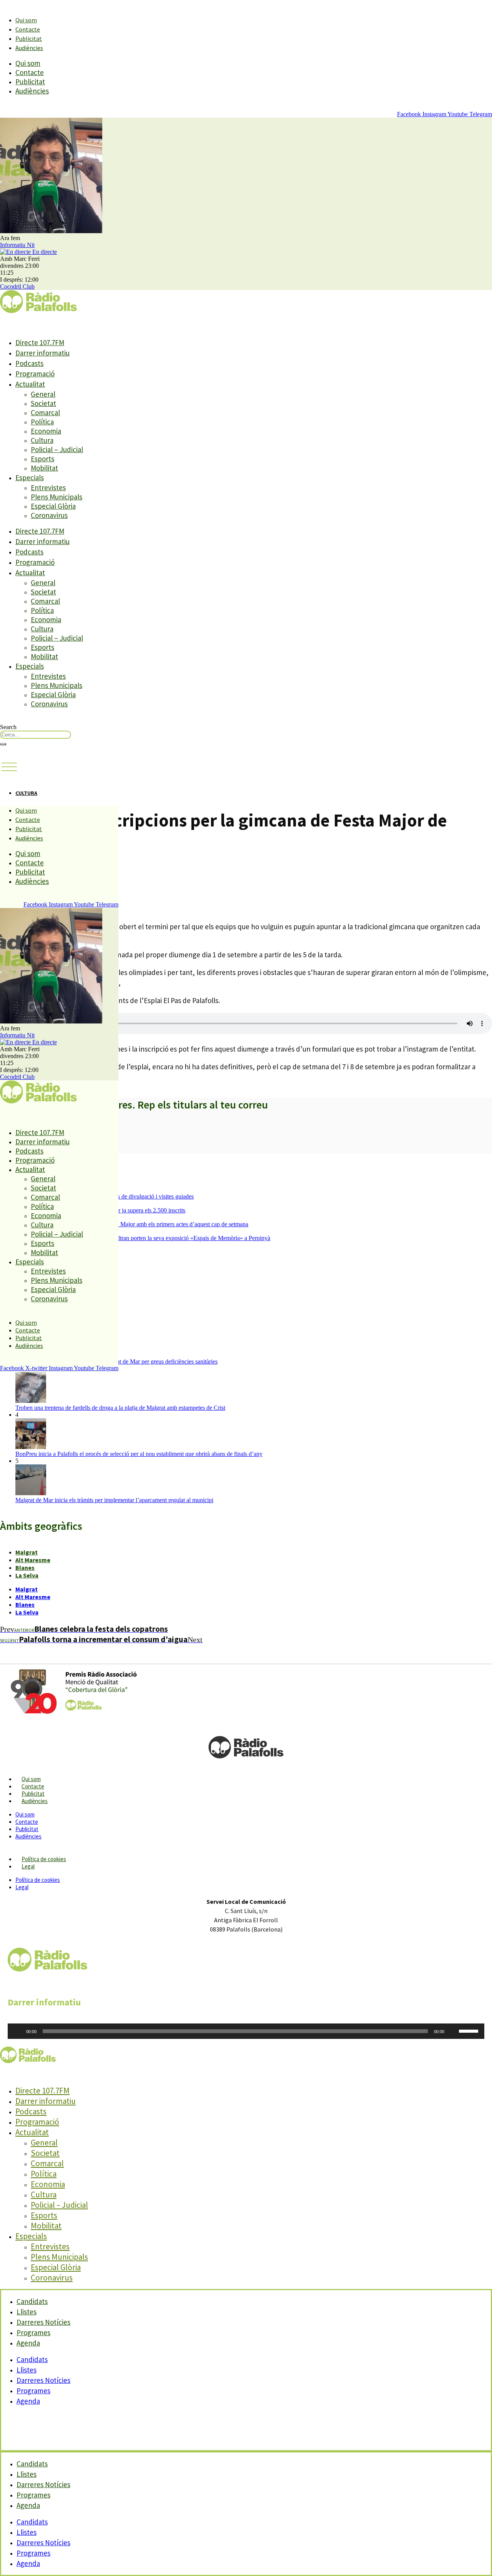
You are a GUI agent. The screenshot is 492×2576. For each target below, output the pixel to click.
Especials (30, 477)
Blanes (25, 1568)
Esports (42, 459)
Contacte (28, 29)
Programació (35, 374)
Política (42, 422)
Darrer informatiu (42, 353)
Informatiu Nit (17, 245)
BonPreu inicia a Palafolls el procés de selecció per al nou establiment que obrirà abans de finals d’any (139, 1454)
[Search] (3, 744)
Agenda (28, 2343)
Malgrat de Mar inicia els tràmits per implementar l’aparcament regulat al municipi (114, 1500)
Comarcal (45, 412)
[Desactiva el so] (453, 2031)
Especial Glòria (53, 506)
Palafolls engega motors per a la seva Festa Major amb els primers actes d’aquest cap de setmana (132, 1224)
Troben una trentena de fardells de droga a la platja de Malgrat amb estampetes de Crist (120, 1408)
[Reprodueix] (18, 2031)
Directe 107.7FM (40, 342)
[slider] (470, 2030)
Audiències (29, 48)
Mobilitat (44, 468)
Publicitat (29, 38)
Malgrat (27, 1552)
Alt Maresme (33, 1560)
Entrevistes (48, 487)
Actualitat (30, 384)
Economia (46, 431)
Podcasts (29, 363)
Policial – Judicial (57, 449)
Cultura (42, 440)
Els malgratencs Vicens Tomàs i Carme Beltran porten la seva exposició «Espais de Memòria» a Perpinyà (143, 1238)
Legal (28, 1866)
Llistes (27, 2370)
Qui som (26, 20)
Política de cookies (44, 1859)
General (43, 394)
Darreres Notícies (43, 2380)
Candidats (32, 2359)
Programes (33, 2391)
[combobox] (36, 735)
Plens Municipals (57, 497)
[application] (246, 2031)
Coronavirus (49, 515)
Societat (43, 403)
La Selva (27, 1575)
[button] (9, 767)
